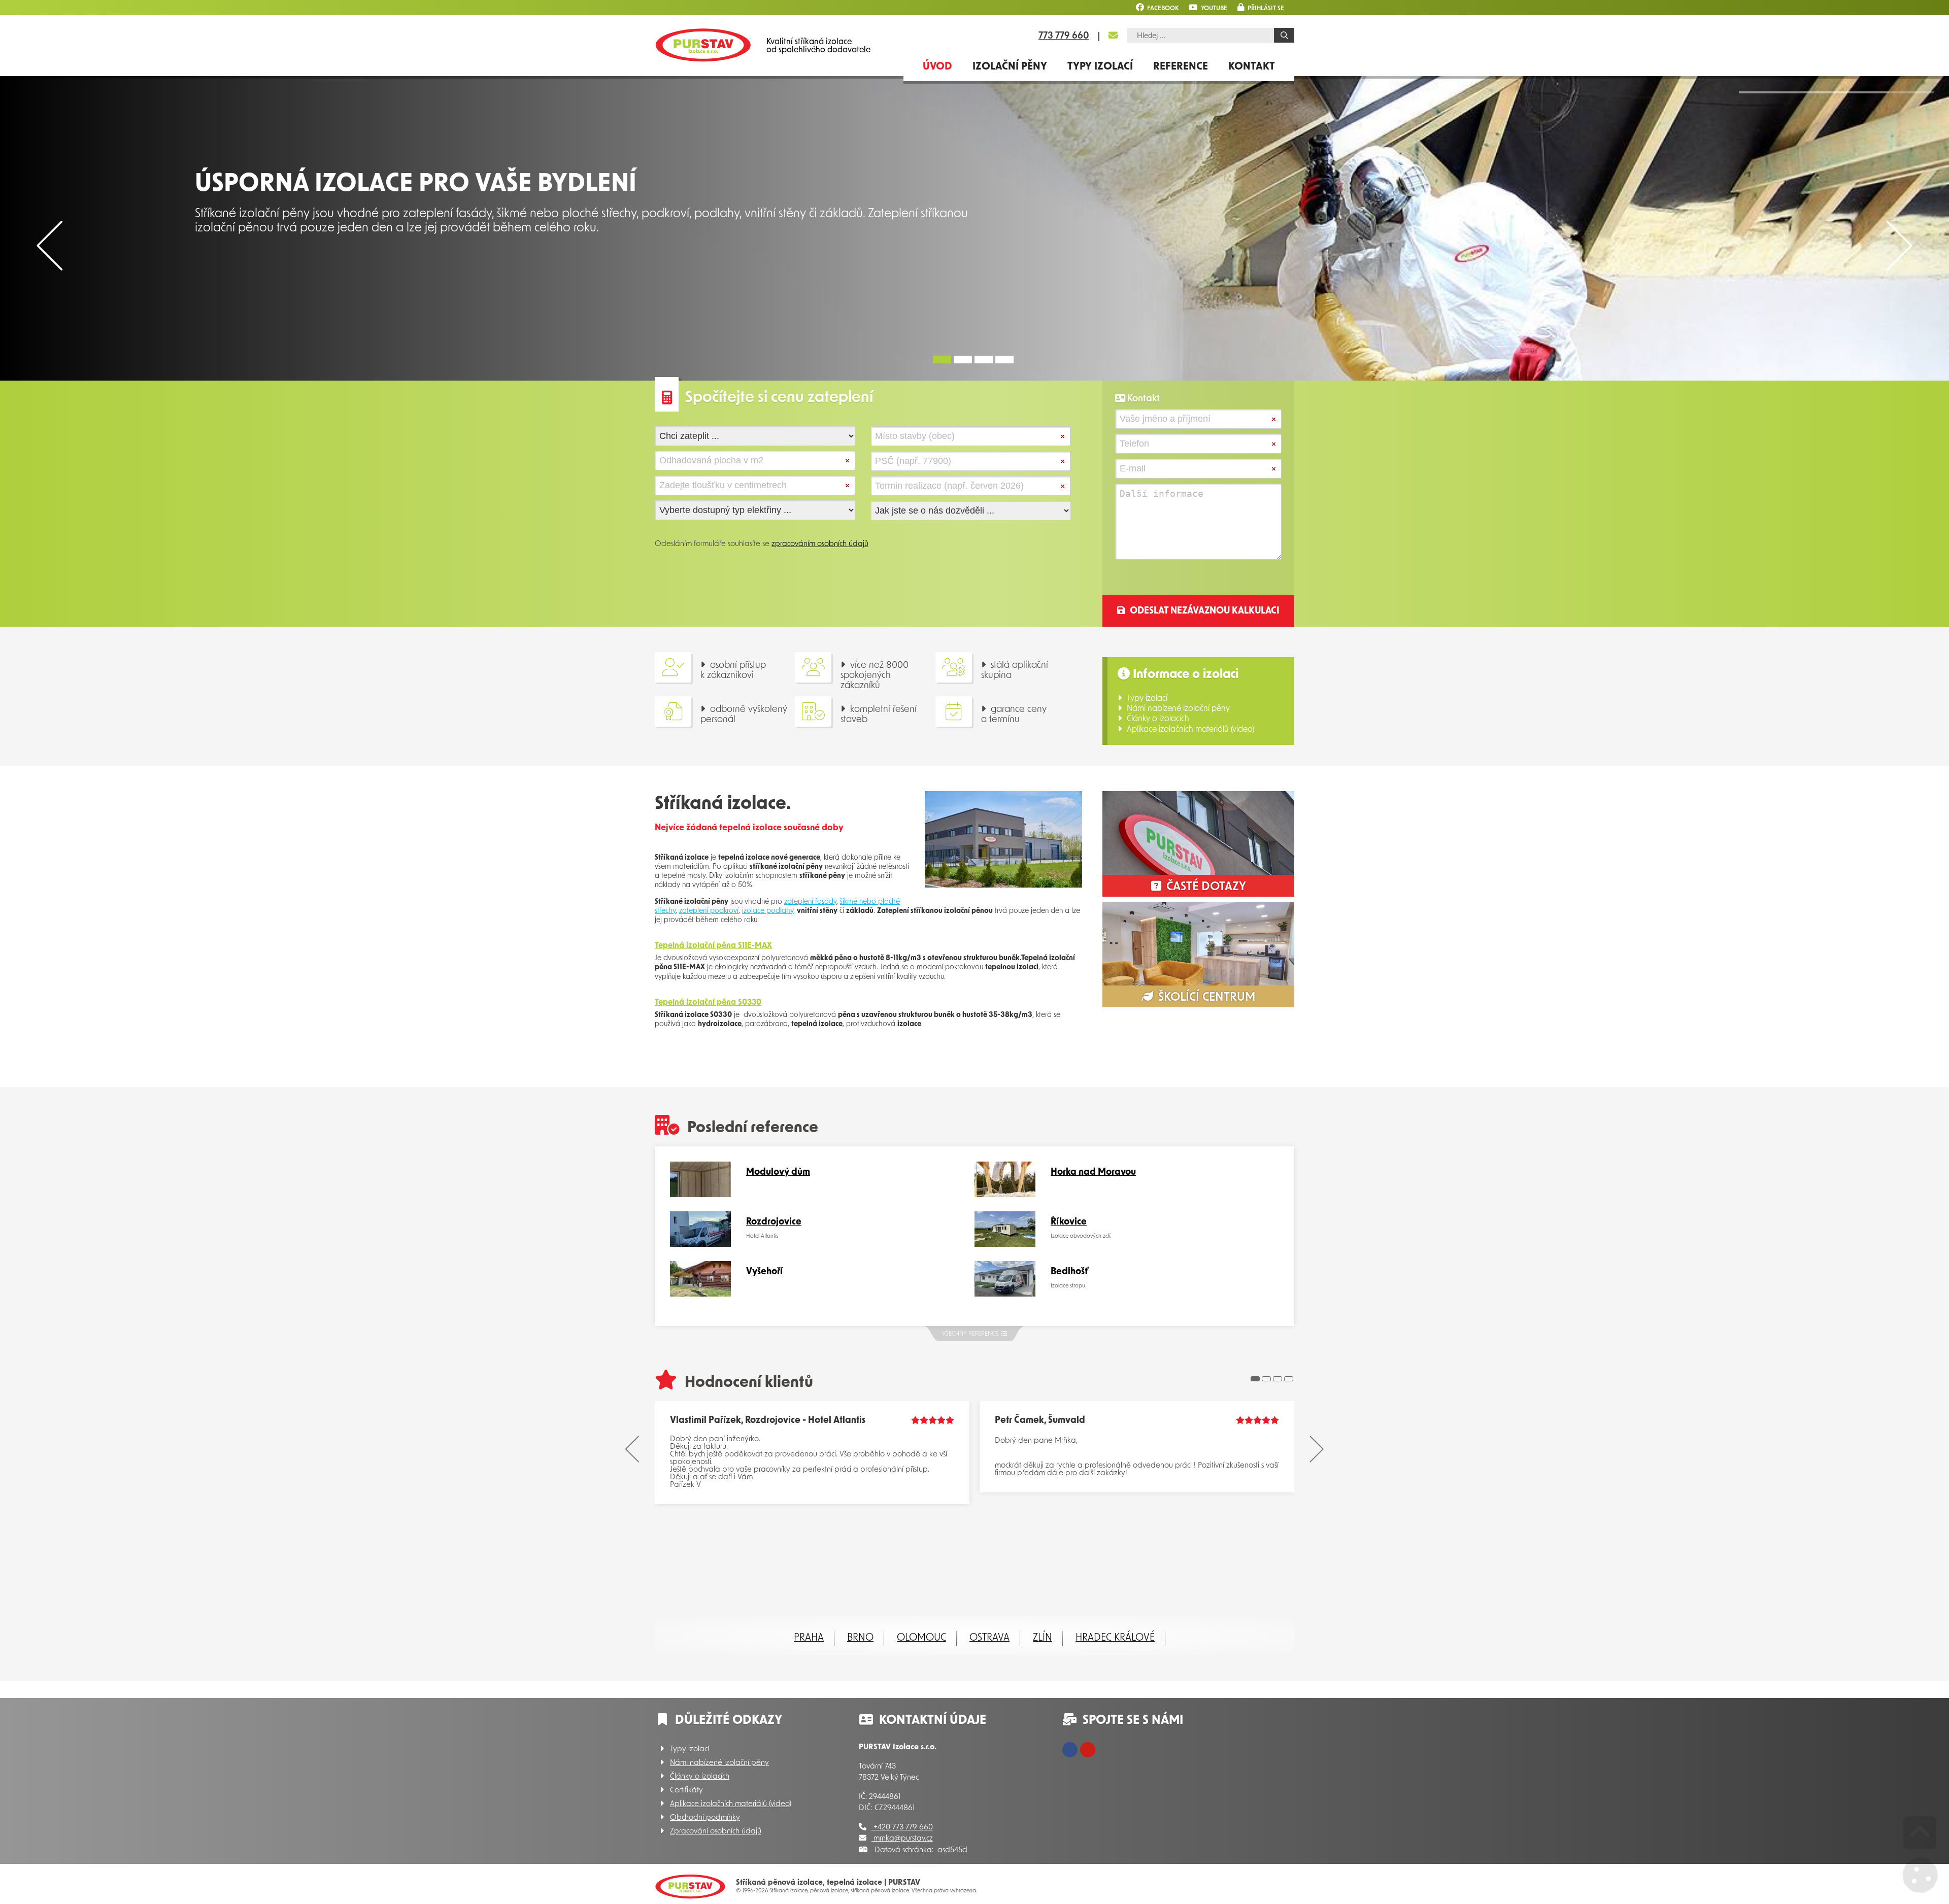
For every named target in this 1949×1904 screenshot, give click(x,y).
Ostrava (989, 1638)
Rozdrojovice (774, 1222)
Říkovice (1069, 1222)
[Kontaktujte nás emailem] (1113, 36)
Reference (1181, 67)
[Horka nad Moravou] (1005, 1195)
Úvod (703, 45)
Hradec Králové (1115, 1638)
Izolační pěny (1010, 67)
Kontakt (1252, 67)
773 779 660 (1064, 37)
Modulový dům (778, 1173)
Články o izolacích (1158, 719)
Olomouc (921, 1638)
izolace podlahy (768, 911)
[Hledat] (1284, 35)
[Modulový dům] (700, 1195)
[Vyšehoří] (700, 1295)
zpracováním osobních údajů (820, 544)
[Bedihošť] (1005, 1295)
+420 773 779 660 (902, 1828)
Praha (809, 1638)
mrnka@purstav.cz (902, 1839)
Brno (860, 1638)
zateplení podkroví (709, 911)
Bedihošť (1069, 1272)
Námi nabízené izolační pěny (1178, 709)
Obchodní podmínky (705, 1818)
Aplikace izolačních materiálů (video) (1190, 730)
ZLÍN (1043, 1638)
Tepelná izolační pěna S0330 (708, 1003)
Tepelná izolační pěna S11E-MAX (713, 946)
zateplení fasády (810, 902)
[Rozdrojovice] (700, 1245)
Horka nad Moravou (1093, 1173)
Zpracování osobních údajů (716, 1832)
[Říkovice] (1005, 1245)
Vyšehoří (764, 1272)
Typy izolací (1100, 67)
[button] (1261, 7)
